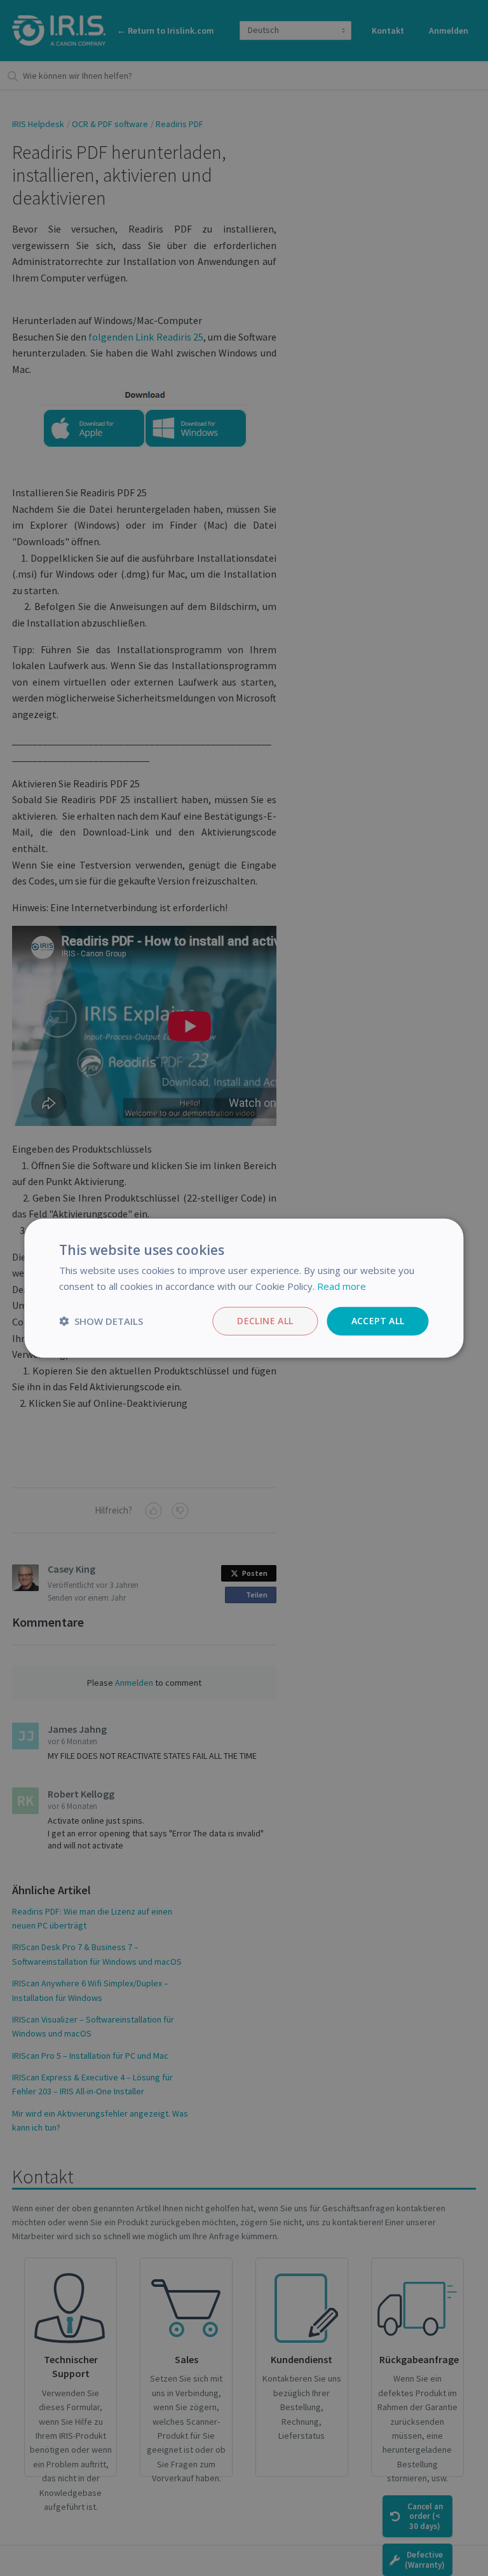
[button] (101, 1321)
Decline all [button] (265, 1321)
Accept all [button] (378, 1321)
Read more (342, 1286)
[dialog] (244, 1288)
